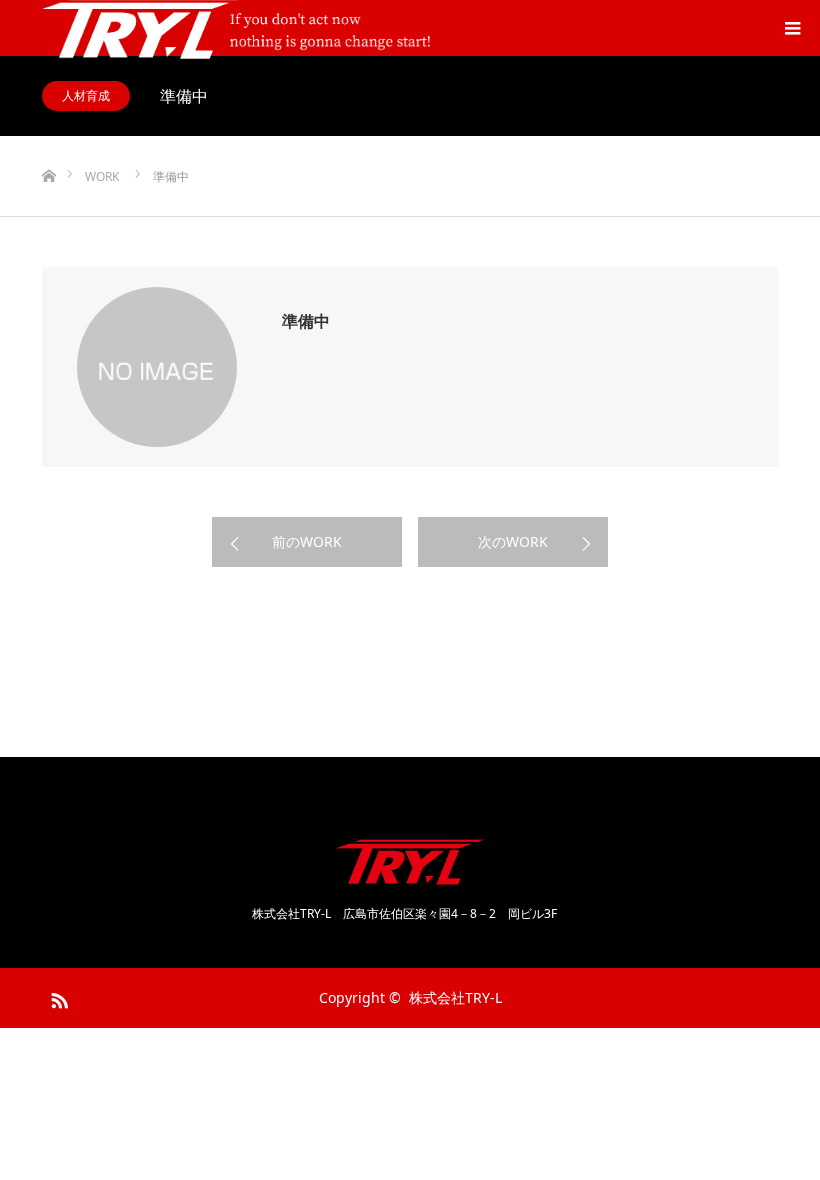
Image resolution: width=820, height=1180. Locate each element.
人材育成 (86, 95)
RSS (57, 997)
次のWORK (513, 541)
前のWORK (307, 541)
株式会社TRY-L (462, 997)
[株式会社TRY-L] (410, 862)
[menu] (792, 28)
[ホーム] (48, 143)
